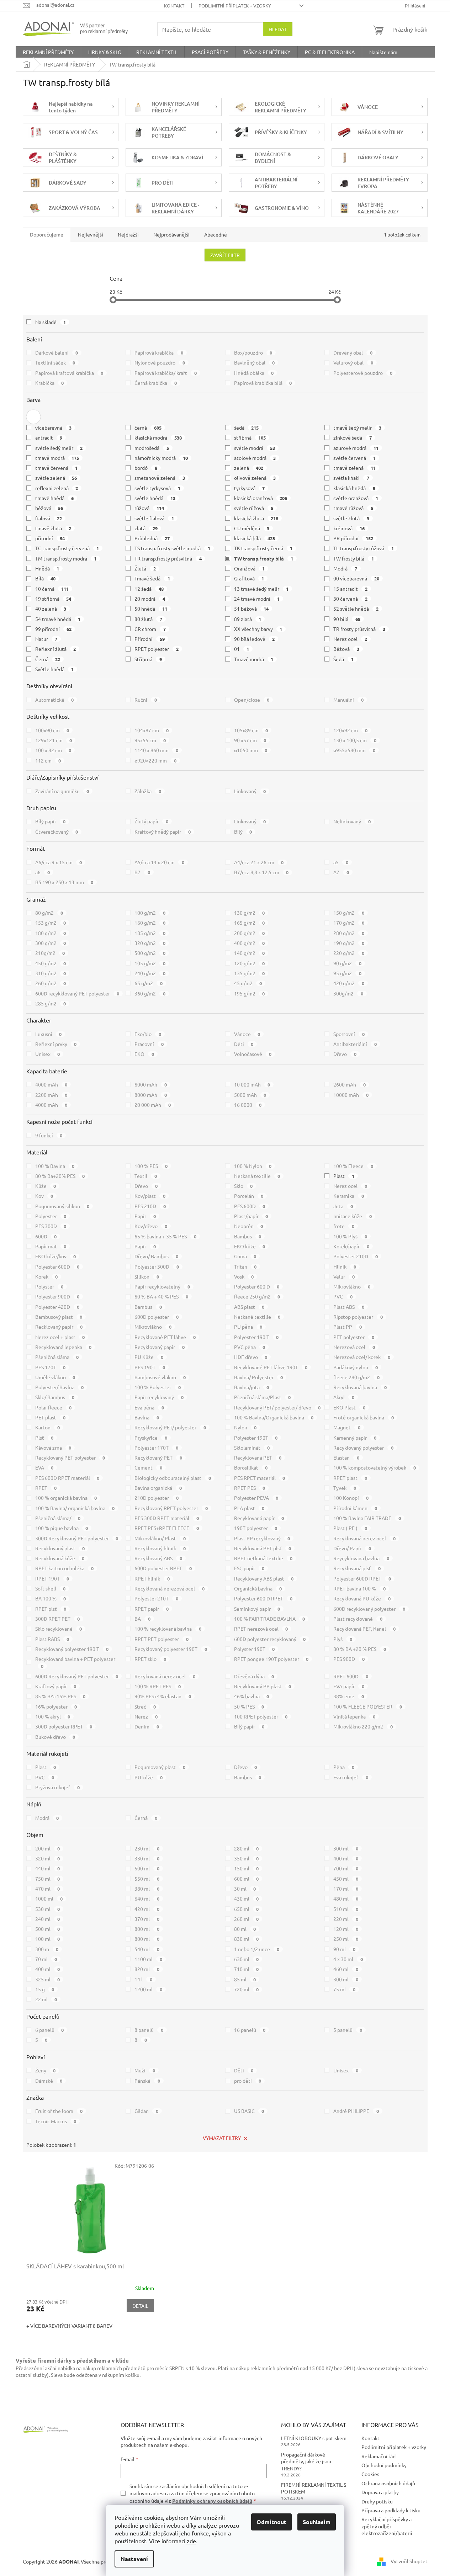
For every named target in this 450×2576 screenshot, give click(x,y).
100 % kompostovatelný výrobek (375, 1467)
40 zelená (51, 609)
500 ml (147, 1868)
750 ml (48, 1879)
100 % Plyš (350, 1236)
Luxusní (49, 1034)
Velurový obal (353, 362)
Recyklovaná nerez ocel (364, 1538)
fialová (49, 518)
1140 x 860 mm (156, 750)
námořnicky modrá (161, 458)
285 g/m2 (51, 1003)
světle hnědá (155, 498)
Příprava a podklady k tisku (391, 2510)
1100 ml (148, 1959)
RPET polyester (157, 649)
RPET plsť (51, 1609)
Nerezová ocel (354, 1347)
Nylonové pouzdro (160, 362)
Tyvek (345, 1488)
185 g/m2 (150, 933)
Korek (47, 1276)
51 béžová (252, 609)
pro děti (248, 2081)
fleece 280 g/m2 (356, 1377)
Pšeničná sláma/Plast (263, 1397)
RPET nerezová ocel (261, 1629)
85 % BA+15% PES (60, 1696)
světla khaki (351, 478)
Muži (145, 2070)
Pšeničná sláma (57, 1357)
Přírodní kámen (355, 1508)
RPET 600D (351, 1676)
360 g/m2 (150, 993)
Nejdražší (128, 234)
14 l (143, 1979)
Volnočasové (253, 1054)
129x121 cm (54, 740)
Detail (140, 2306)
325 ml (48, 1979)
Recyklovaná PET (258, 1457)
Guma (245, 1256)
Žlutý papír (151, 821)
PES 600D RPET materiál (67, 1478)
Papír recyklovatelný (162, 1286)
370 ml (147, 1919)
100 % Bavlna (55, 1166)
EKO (144, 1054)
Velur (344, 1276)
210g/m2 (50, 953)
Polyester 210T (156, 1598)
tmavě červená (57, 468)
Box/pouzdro (253, 352)
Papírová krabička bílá (263, 383)
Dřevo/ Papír (352, 1548)
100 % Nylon (253, 1166)
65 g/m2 (149, 983)
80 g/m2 (49, 913)
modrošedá (152, 448)
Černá (48, 659)
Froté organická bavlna (364, 1417)
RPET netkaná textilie (263, 1558)
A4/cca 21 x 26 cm (259, 862)
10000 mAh (351, 1095)
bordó (146, 468)
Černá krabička (156, 383)
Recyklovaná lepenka (63, 1347)
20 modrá (150, 599)
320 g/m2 (150, 943)
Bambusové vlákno (160, 1377)
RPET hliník (152, 1578)
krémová (349, 528)
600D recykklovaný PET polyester (77, 993)
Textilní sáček (55, 362)
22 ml (46, 1999)
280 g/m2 (349, 933)
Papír (145, 1216)
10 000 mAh (252, 1084)
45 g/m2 (248, 983)
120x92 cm (350, 730)
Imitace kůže (353, 1216)
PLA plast (249, 1508)
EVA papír (349, 1686)
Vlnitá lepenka (354, 1716)
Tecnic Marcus (56, 2121)
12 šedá (149, 589)
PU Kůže (149, 1357)
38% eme (349, 1696)
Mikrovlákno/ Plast (160, 1538)
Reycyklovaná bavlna (361, 1558)
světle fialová (154, 518)
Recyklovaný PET (158, 1457)
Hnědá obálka (254, 373)
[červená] (33, 417)
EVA (44, 1467)
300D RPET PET (58, 1619)
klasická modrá (158, 437)
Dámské (49, 2081)
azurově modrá (356, 448)
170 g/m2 (349, 923)
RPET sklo (150, 1659)
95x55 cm (150, 740)
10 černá (52, 589)
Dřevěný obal (353, 352)
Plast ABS (349, 1307)
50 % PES (249, 1706)
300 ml (346, 1848)
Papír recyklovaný (159, 1397)
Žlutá (145, 568)
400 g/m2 (250, 943)
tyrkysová (250, 488)
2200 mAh (51, 1095)
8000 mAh (151, 1095)
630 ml (247, 1959)
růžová (149, 508)
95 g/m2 (347, 973)
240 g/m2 (150, 973)
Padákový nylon (356, 1367)
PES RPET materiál (260, 1478)
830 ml (247, 1939)
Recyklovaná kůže (60, 1558)
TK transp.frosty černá (263, 548)
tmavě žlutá (53, 528)
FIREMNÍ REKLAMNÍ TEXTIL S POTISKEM (314, 2488)
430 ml (247, 1898)
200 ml (48, 1848)
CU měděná (252, 528)
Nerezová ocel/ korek (362, 1357)
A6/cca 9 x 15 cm (59, 862)
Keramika (349, 1196)
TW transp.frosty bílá (264, 558)
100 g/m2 (150, 913)
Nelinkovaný (352, 821)
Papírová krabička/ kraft (166, 373)
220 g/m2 (349, 953)
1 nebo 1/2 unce (257, 1949)
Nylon (245, 1427)
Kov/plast (150, 1196)
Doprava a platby (380, 2492)
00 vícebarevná (356, 578)
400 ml (346, 1858)
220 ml (346, 1919)
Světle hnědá (55, 669)
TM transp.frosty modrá (66, 558)
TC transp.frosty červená (67, 548)
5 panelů (348, 2030)
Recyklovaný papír (160, 1347)
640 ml (147, 1898)
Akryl (344, 1397)
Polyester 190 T (256, 1337)
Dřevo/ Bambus (156, 1256)
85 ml (245, 1979)
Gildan (146, 2111)
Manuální (348, 700)
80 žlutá (148, 619)
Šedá (343, 659)
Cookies (370, 2474)
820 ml (147, 1969)
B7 (142, 872)
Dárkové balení (57, 352)
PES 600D (250, 1206)
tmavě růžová (353, 508)
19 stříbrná (53, 599)
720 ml (247, 1989)
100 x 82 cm (53, 750)
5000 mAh (250, 1095)
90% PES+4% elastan (163, 1696)
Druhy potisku (377, 2501)
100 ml (48, 1939)
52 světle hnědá (356, 609)
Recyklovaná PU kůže (362, 1598)
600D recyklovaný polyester (369, 1609)
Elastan (346, 1457)
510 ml (346, 1909)
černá (148, 427)
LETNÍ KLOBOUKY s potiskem (314, 2438)
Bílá (46, 578)
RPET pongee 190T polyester (271, 1659)
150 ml (247, 1868)
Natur (46, 639)
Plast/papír (251, 1216)
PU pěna (248, 1327)
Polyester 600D (57, 1266)
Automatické (55, 700)
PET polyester (354, 1337)
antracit (49, 437)
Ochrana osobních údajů (388, 2483)
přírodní (50, 538)
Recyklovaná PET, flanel (364, 1629)
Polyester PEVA (256, 1498)
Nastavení (134, 2559)
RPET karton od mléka (65, 1568)
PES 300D (51, 1226)
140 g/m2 (250, 953)
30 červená (350, 599)
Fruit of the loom (59, 2111)
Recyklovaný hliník (160, 1548)
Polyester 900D (57, 1296)
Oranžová (250, 568)
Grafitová (249, 578)
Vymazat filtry (222, 2138)
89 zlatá (248, 619)
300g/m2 (348, 993)
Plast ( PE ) (350, 1528)
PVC (343, 1296)
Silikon (147, 1276)
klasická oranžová (261, 498)
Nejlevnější (91, 234)
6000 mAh (151, 1084)
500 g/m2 (150, 953)
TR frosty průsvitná (359, 629)
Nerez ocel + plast (60, 1337)
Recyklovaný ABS (158, 1558)
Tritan (245, 1266)
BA (142, 1619)
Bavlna (147, 1417)
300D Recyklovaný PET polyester (77, 1538)
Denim (147, 1726)
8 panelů (149, 2030)
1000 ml (49, 1898)
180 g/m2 (51, 933)
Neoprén (249, 1226)
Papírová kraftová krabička (69, 373)
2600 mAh (350, 1084)
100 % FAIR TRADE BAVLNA (270, 1619)
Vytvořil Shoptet (409, 2561)
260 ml (247, 1919)
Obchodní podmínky (384, 2465)
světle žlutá (351, 518)
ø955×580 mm (354, 750)
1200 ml (148, 1989)
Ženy (46, 2070)
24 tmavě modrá (257, 599)
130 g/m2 (250, 913)
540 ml (147, 1949)
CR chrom (150, 629)
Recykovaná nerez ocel (165, 1676)
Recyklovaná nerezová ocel (170, 1588)
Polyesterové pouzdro (363, 373)
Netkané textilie (257, 1317)
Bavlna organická (158, 1488)
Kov (44, 1196)
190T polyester (256, 1528)
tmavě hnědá (55, 498)
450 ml (346, 1879)
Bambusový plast (59, 1317)
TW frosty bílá (354, 558)
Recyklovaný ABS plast (264, 1578)
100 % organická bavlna (66, 1498)
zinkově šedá (353, 437)
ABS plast (249, 1307)
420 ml (147, 1909)
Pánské (147, 2081)
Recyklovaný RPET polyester (171, 1508)
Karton (48, 1427)
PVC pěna (250, 1347)
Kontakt (174, 6)
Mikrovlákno (352, 1286)
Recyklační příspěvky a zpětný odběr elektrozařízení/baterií (387, 2526)
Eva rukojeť (351, 1777)
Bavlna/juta (252, 1387)
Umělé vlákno (55, 1377)
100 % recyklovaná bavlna (168, 1629)
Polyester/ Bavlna (60, 1387)
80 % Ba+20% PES (60, 1176)
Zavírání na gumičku (62, 791)
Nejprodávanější (171, 234)
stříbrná (250, 437)
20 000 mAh (153, 1105)
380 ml (147, 1889)
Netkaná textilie (257, 1176)
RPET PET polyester (162, 1639)
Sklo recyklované (59, 1629)
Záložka (148, 791)
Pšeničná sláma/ (58, 1518)
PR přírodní (353, 538)
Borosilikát (251, 1467)
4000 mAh (51, 1084)
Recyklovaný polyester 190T (171, 1649)
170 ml (346, 1889)
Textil (146, 1176)
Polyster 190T (255, 1649)
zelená (249, 468)
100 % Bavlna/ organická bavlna (75, 1508)
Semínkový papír (257, 1609)
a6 (43, 872)
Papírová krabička (159, 352)
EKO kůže (250, 1246)
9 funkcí (49, 1135)
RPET (46, 1488)
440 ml (48, 1868)
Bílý (243, 832)
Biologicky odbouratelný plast (173, 1478)
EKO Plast (349, 1407)
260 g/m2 (51, 983)
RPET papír (152, 1609)
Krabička (50, 383)
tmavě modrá (57, 458)
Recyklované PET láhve (165, 1337)
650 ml (247, 1909)
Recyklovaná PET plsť (263, 1548)
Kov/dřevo (151, 1226)
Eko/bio (148, 1034)
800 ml (147, 1929)
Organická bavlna (258, 1588)
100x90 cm (52, 730)
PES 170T (51, 1367)
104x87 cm (152, 730)
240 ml (48, 1919)
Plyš (343, 1639)
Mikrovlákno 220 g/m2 (363, 1726)
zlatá (146, 528)
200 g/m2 (250, 933)
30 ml (245, 1889)
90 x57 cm (250, 740)
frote (344, 1226)
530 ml (48, 1909)
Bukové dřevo (55, 1737)
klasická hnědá (354, 488)
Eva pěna (149, 1407)
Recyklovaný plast (60, 1548)
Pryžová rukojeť (58, 1787)
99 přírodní (54, 629)
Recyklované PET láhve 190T (271, 1367)
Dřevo (345, 1054)
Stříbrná (148, 659)
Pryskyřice (151, 1438)
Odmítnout (271, 2522)
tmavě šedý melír (357, 427)
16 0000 (248, 1105)
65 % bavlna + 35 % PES (165, 1236)
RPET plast (350, 1478)
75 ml (344, 1989)
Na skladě (51, 322)
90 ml (344, 1949)
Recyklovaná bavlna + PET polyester (75, 1662)
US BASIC (249, 2111)
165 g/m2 (250, 923)
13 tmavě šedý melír (261, 589)
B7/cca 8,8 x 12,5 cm (261, 872)
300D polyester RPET (64, 1726)
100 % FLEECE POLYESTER (368, 1706)
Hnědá (47, 568)
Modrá (345, 568)
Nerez (146, 1716)
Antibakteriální (355, 1044)
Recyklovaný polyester (363, 1448)
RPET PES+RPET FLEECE (167, 1528)
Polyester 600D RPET (362, 1578)
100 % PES (151, 1166)
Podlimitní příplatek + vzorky (235, 6)
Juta (343, 1206)
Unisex (48, 1054)
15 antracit (350, 589)
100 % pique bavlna (62, 1528)
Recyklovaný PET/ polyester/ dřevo (277, 1407)
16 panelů (250, 2030)
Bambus (248, 1236)
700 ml (346, 1868)
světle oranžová (356, 498)
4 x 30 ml (348, 1959)
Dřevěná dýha (254, 1676)
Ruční (146, 700)
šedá (247, 427)
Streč (145, 1706)
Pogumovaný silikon (62, 1206)
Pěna (344, 1767)
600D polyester (157, 1317)
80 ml (245, 1929)
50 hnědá (151, 609)
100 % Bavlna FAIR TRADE (367, 1518)
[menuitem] (48, 52)
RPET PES (250, 1488)
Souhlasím (317, 2522)
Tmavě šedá (152, 578)
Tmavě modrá (254, 659)
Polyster (49, 1286)
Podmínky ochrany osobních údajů (212, 2501)
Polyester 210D (356, 1256)
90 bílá (347, 619)
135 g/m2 (250, 973)
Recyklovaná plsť (357, 1568)
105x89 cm (251, 730)
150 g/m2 (349, 913)
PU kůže (149, 1777)
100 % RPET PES (158, 1686)
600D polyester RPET (163, 1568)
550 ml (147, 1879)
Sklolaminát (252, 1448)
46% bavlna (252, 1696)
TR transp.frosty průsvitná (168, 558)
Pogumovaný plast (160, 1767)
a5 (341, 862)
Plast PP (348, 1327)
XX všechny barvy (258, 629)
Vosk (244, 1276)
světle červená (354, 458)
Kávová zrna (53, 1448)
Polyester (51, 1216)
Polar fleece (54, 1407)
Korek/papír (351, 1246)
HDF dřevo (251, 1357)
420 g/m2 (349, 983)
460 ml (346, 1969)
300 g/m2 (51, 943)
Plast (344, 1176)
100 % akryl (53, 1716)
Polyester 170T (156, 1448)
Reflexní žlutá (56, 649)
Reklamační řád (378, 2456)
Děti (244, 1044)
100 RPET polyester (261, 1716)
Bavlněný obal (255, 362)
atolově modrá (255, 458)
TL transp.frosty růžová (364, 548)
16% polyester (56, 1706)
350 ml (247, 1858)
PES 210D (150, 1206)
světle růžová (254, 508)
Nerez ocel (350, 639)
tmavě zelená (354, 468)
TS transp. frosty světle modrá (172, 548)
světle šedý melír (59, 448)
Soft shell (51, 1588)
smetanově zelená (160, 478)
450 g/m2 (51, 963)
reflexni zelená (57, 488)
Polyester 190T (256, 1438)
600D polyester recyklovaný (270, 1639)
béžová (49, 508)
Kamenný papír (355, 1438)
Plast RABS (52, 1639)
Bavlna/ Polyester (259, 1377)
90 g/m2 (347, 963)
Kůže (46, 1186)
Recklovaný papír (59, 1327)
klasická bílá (255, 538)
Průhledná (152, 538)
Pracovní (149, 1044)
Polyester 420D (57, 1307)
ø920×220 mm (155, 760)
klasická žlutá (256, 518)
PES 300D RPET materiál (167, 1518)
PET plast (51, 1417)
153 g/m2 (51, 923)
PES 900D (349, 1659)
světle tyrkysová (157, 488)
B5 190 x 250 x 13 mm (64, 882)
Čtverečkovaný (57, 832)
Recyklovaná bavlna (360, 1387)
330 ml (147, 1858)
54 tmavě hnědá (58, 619)
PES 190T (150, 1367)
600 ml (247, 1879)
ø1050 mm (251, 750)
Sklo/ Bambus (55, 1397)
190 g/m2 (349, 943)
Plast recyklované (358, 1619)
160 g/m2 (150, 923)
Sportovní (349, 1034)
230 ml (147, 1848)
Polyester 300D (157, 1266)
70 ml (46, 1959)
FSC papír (249, 1568)
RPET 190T (52, 1578)
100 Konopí (351, 1498)
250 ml (346, 1939)
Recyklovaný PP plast (263, 1686)
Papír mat (51, 1246)
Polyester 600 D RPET (263, 1598)
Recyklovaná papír (259, 1518)
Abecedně (216, 234)
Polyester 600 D (257, 1286)
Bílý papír (51, 821)
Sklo (243, 1186)
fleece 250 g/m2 (257, 1296)
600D (46, 1236)
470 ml (48, 1889)
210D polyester (157, 1498)
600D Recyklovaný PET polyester (77, 1676)
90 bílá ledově (255, 639)
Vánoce (247, 1034)
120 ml (346, 1929)
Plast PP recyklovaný (262, 1538)
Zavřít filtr (225, 255)
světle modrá (255, 448)
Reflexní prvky (56, 1044)
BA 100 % (51, 1598)
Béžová (346, 649)
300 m (47, 1949)
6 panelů (50, 2030)
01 (242, 649)
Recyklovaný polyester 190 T (72, 1649)
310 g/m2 (51, 973)
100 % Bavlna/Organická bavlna (274, 1417)
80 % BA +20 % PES (360, 1649)
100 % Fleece (353, 1166)
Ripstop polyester (358, 1317)
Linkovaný (250, 791)
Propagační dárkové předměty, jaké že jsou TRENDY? (306, 2461)
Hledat (278, 29)
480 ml (346, 1898)
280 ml (247, 1848)
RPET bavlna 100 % (359, 1588)
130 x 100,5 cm (355, 740)
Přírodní (150, 639)
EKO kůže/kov (56, 1256)
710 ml (247, 1969)
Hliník (345, 1266)
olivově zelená (255, 478)
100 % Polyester (158, 1387)
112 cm (48, 760)
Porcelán (249, 1196)
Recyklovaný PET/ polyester (170, 1427)
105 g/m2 (150, 963)
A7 (341, 872)
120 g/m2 (250, 963)
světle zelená (56, 478)
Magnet (347, 1427)
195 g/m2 (250, 993)
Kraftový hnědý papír (163, 832)
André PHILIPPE (356, 2111)
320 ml (48, 1858)
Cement (148, 1467)
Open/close (252, 700)
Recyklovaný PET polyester (70, 1457)
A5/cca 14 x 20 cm (159, 862)
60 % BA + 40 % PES (161, 1296)
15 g (45, 1989)
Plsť (44, 1438)
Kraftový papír (56, 1686)
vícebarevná (54, 427)
